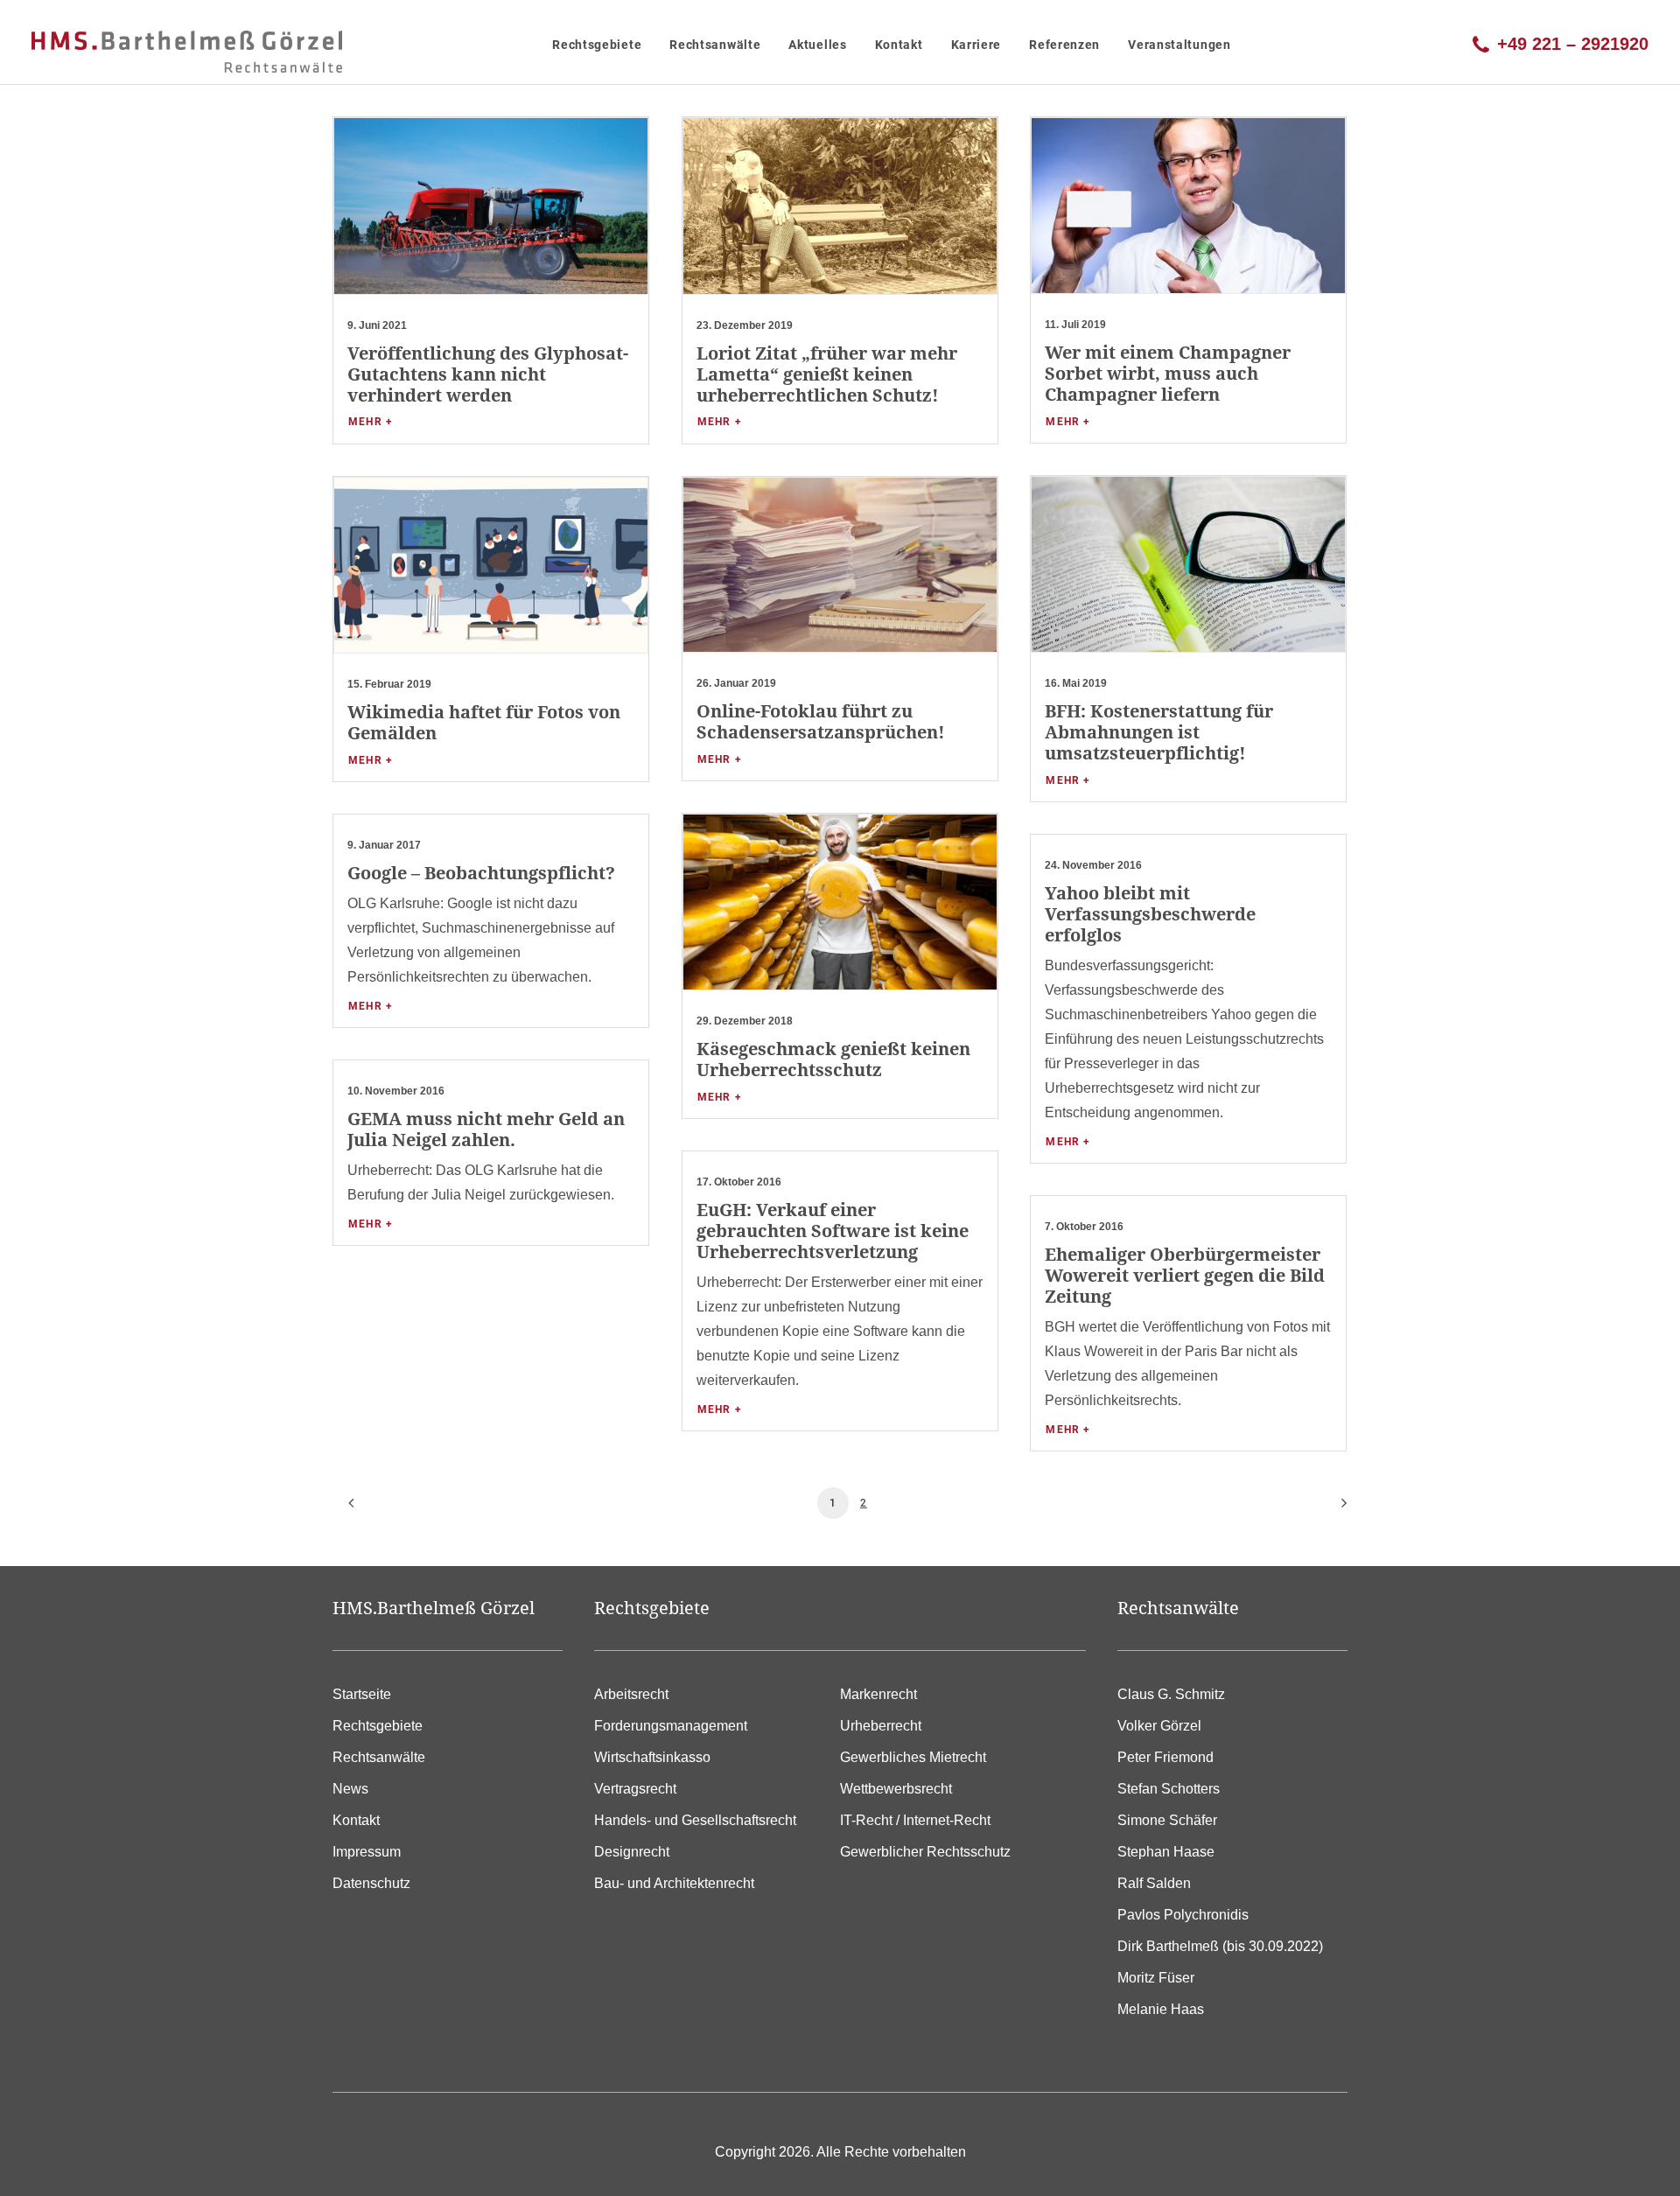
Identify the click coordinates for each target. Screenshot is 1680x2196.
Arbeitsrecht (631, 1694)
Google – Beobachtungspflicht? (481, 873)
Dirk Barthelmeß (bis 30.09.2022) (1220, 1946)
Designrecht (632, 1852)
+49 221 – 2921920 (1573, 42)
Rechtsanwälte (715, 45)
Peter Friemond (1165, 1757)
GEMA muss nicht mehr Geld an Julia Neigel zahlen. (486, 1129)
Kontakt (899, 45)
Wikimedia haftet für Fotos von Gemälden (484, 722)
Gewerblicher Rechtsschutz (925, 1852)
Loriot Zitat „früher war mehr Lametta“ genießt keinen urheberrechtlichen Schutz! (827, 374)
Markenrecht (878, 1694)
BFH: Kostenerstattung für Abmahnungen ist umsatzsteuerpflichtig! (1159, 732)
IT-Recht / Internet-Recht (915, 1820)
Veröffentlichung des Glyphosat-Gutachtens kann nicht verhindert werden (488, 374)
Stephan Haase (1166, 1852)
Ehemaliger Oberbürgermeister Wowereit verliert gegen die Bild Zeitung (1185, 1275)
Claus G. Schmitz (1171, 1694)
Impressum (367, 1852)
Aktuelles (817, 45)
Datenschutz (371, 1883)
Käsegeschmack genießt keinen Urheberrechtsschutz (833, 1059)
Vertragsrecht (635, 1789)
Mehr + (371, 422)
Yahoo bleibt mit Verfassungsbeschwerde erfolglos (1150, 914)
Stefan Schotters (1169, 1789)
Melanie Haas (1161, 2009)
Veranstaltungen (1179, 45)
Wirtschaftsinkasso (652, 1757)
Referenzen (1064, 45)
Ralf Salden (1154, 1883)
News (350, 1789)
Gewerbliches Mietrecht (913, 1757)
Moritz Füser (1156, 1978)
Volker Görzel (1159, 1726)
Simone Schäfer (1167, 1820)
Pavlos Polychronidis (1183, 1915)
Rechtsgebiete (597, 45)
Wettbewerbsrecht (896, 1789)
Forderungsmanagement (671, 1726)
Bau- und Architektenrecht (674, 1883)
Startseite (362, 1694)
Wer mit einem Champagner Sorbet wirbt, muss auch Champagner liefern (1168, 373)
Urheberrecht (881, 1726)
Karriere (976, 45)
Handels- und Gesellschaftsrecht (695, 1820)
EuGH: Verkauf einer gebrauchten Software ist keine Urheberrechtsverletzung (833, 1231)
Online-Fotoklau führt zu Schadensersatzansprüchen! (821, 721)
